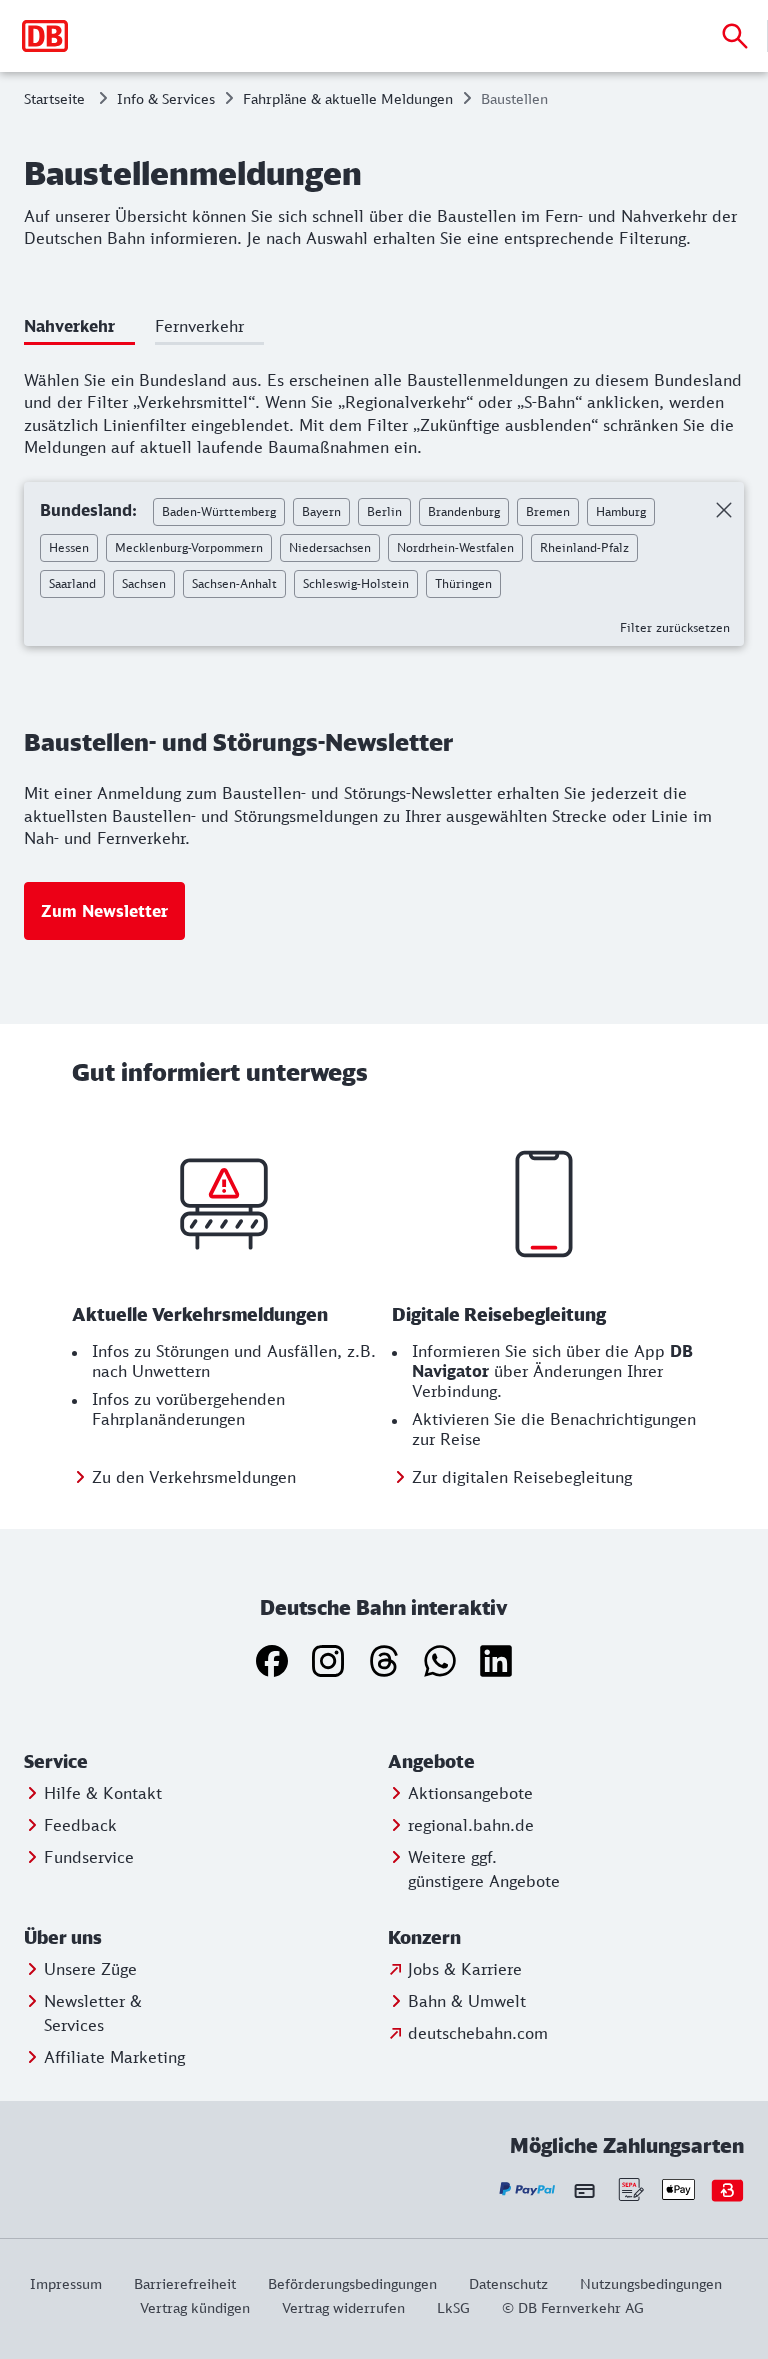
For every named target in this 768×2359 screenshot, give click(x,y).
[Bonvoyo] (727, 2189)
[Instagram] (328, 1661)
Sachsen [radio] (144, 583)
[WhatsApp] (440, 1661)
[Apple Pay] (678, 2189)
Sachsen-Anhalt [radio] (234, 583)
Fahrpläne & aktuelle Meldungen (348, 98)
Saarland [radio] (72, 583)
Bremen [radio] (548, 511)
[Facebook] (272, 1661)
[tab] (79, 329)
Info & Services (166, 98)
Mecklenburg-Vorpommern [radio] (189, 547)
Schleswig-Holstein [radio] (356, 583)
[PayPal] (527, 2189)
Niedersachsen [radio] (330, 547)
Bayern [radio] (321, 511)
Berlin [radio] (384, 511)
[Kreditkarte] (584, 2190)
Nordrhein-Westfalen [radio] (455, 547)
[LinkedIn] (496, 1661)
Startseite (54, 98)
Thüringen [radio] (463, 583)
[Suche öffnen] (735, 36)
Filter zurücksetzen (675, 627)
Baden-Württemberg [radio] (219, 511)
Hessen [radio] (69, 547)
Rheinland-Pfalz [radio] (584, 547)
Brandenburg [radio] (464, 511)
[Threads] (384, 1661)
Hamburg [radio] (621, 511)
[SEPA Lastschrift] (629, 2189)
